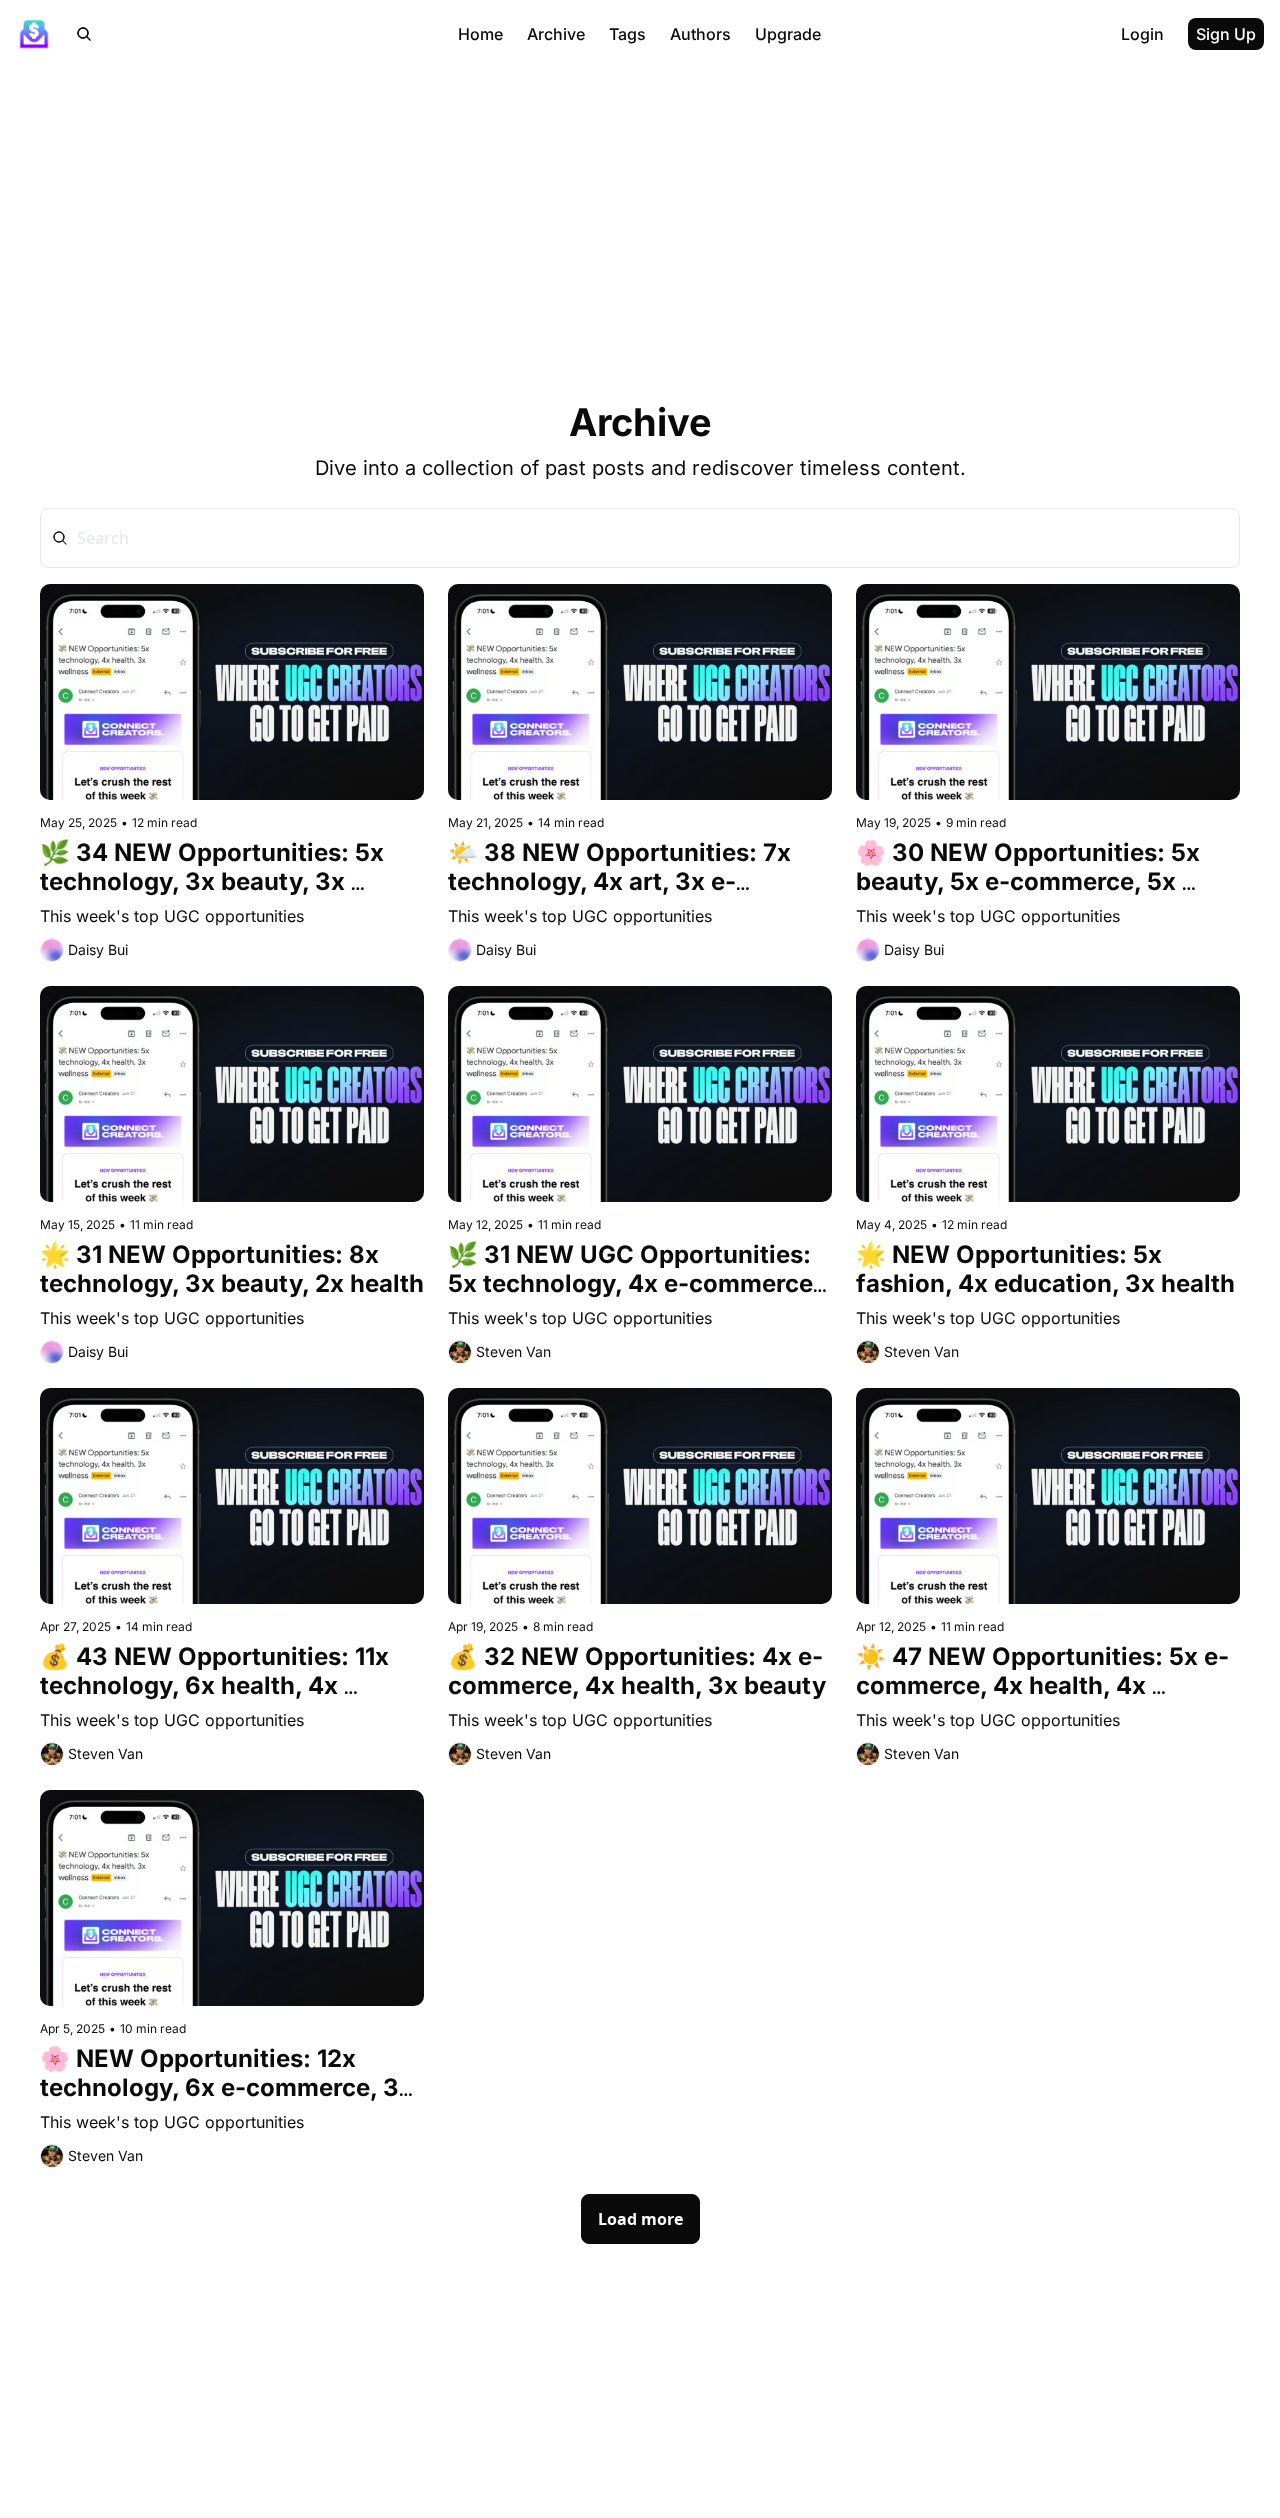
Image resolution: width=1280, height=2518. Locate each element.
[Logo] (34, 34)
